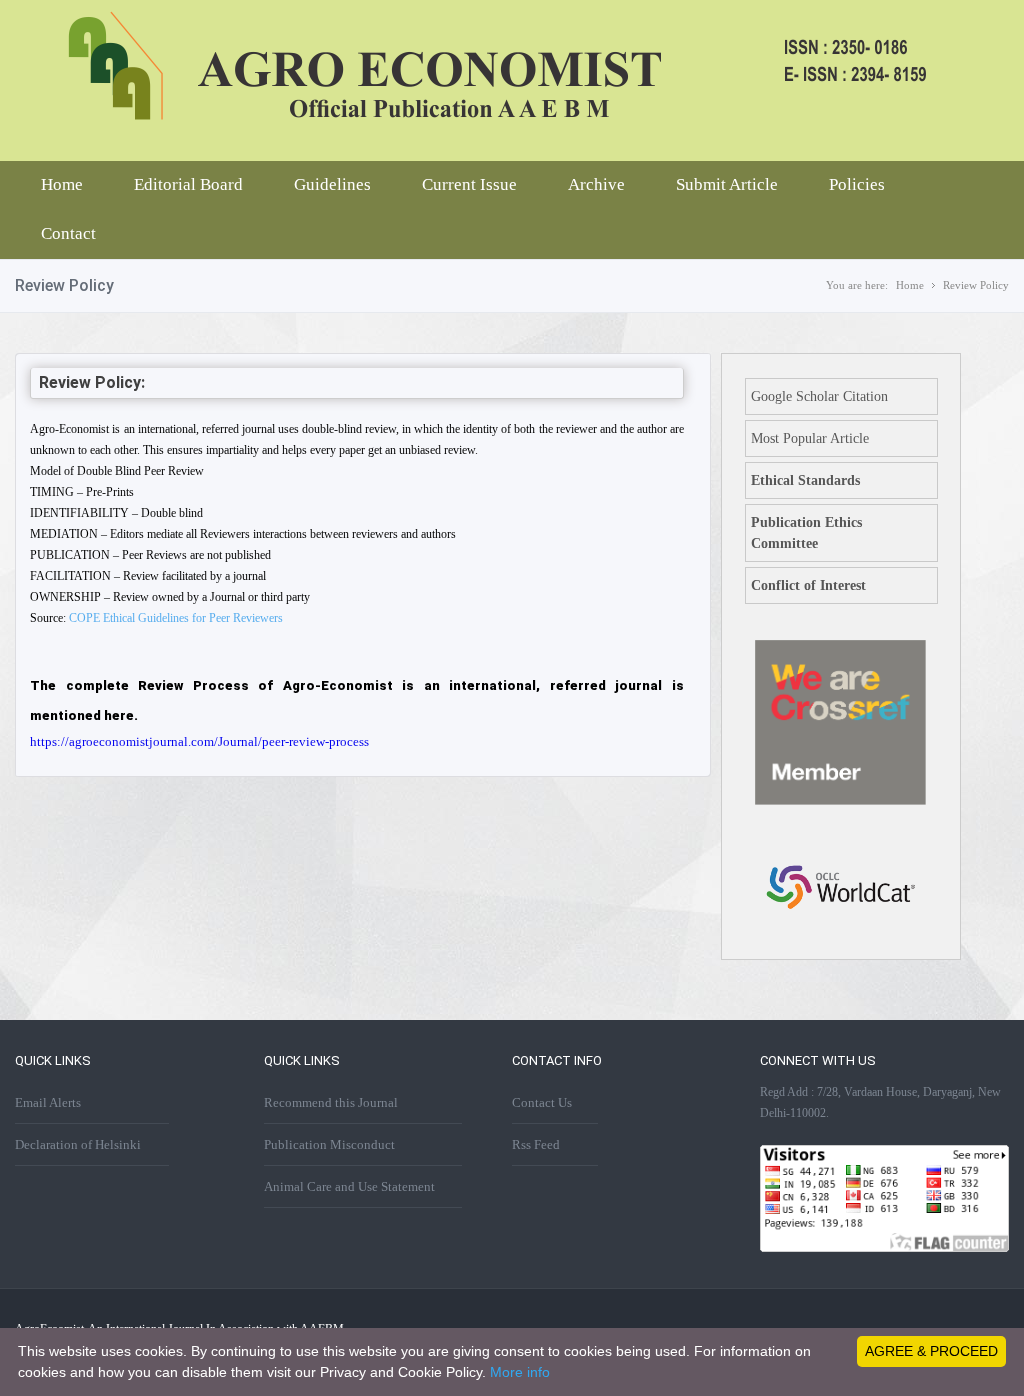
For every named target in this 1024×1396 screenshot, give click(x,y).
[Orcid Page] (840, 938)
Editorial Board (188, 184)
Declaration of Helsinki (78, 1144)
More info (520, 1372)
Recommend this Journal (331, 1102)
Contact (68, 233)
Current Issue (469, 184)
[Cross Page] (840, 800)
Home (62, 184)
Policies (857, 184)
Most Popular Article (810, 438)
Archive (596, 184)
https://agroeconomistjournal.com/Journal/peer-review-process (199, 741)
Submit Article (727, 184)
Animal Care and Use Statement (349, 1186)
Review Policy (976, 285)
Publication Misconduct (329, 1144)
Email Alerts (48, 1102)
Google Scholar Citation (819, 396)
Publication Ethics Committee (806, 533)
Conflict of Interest (808, 585)
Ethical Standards (805, 480)
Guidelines (332, 184)
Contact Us (542, 1102)
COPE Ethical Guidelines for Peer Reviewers (176, 618)
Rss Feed (536, 1144)
